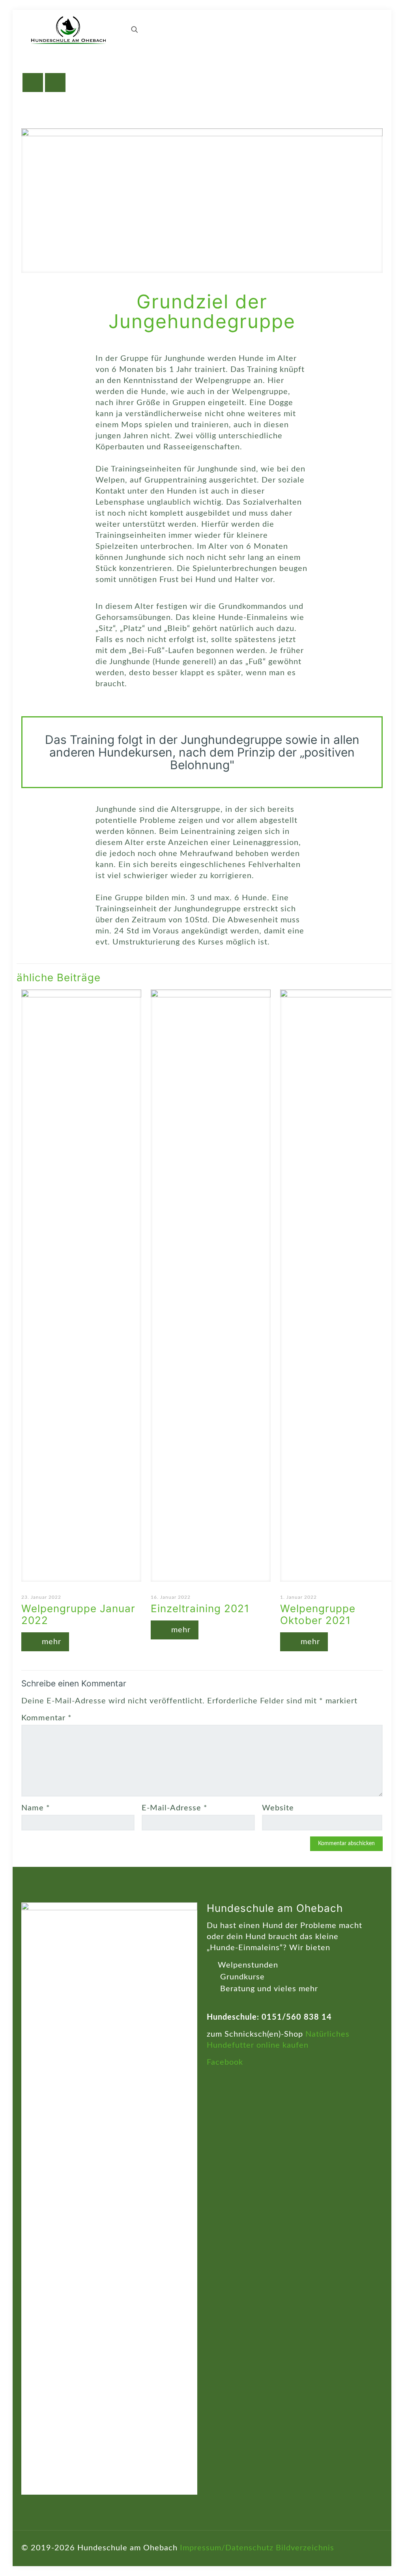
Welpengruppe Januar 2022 (78, 1614)
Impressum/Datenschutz (227, 2548)
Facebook (225, 2062)
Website (278, 1808)
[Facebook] (354, 2549)
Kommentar (47, 1718)
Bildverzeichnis (305, 2548)
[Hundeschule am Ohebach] (68, 30)
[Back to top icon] (374, 2547)
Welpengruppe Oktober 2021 (318, 1614)
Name (36, 1808)
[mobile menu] (107, 30)
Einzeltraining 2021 (200, 1608)
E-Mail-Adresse (175, 1808)
